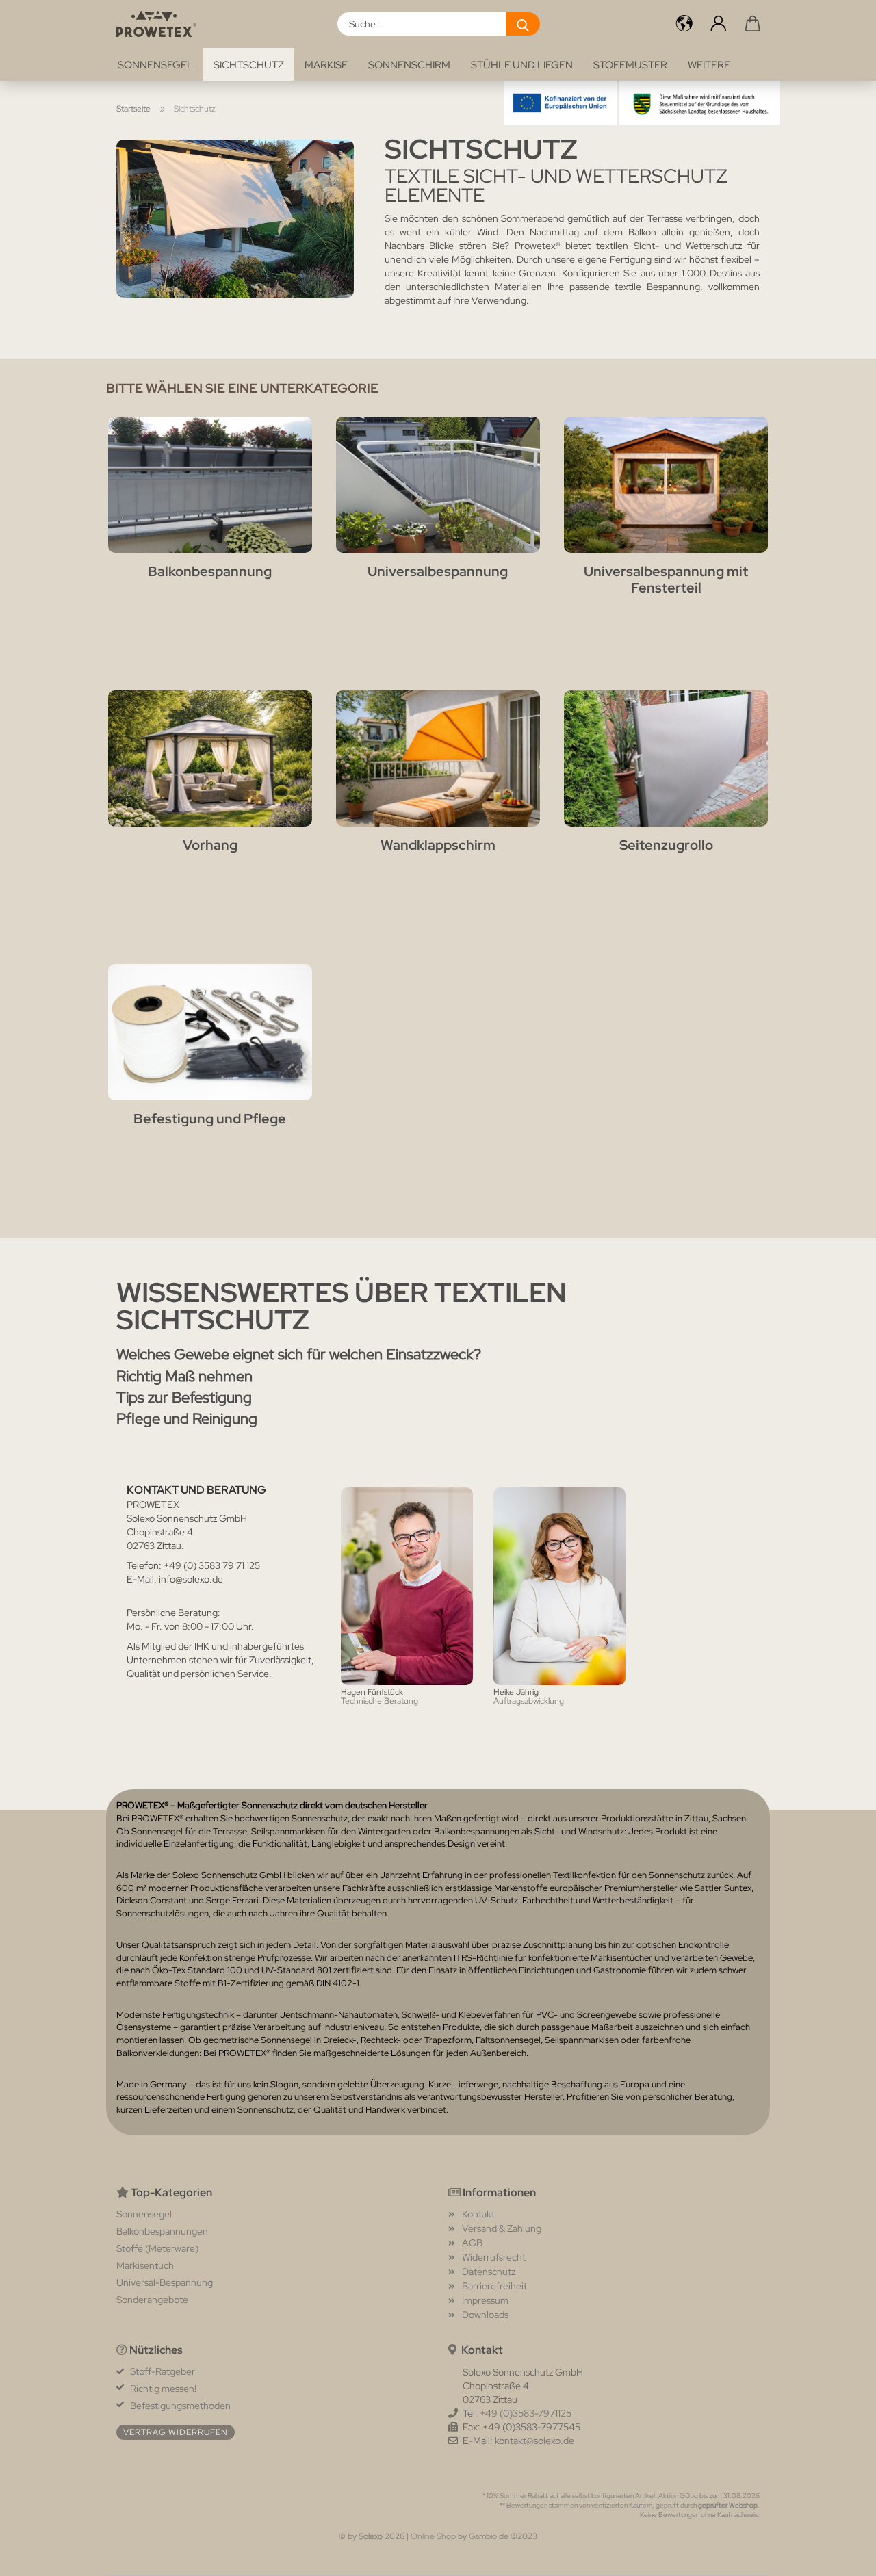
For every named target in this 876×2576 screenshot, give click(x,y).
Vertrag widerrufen (176, 2432)
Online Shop (433, 2536)
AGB (472, 2243)
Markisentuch (145, 2265)
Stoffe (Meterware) (157, 2248)
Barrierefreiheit (494, 2286)
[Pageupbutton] (838, 2555)
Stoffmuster (630, 65)
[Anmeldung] (719, 24)
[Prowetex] (162, 24)
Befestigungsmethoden (180, 2406)
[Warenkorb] (753, 24)
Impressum (485, 2300)
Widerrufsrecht (494, 2257)
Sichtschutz (249, 65)
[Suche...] (523, 24)
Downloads (485, 2315)
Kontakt (478, 2214)
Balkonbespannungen (162, 2231)
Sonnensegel (155, 65)
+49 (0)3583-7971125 (526, 2413)
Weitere (709, 65)
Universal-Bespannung (165, 2282)
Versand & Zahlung (502, 2228)
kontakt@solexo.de (534, 2441)
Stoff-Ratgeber (163, 2371)
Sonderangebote (152, 2300)
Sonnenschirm (409, 65)
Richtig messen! (163, 2389)
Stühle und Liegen (522, 65)
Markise (326, 65)
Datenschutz (489, 2272)
